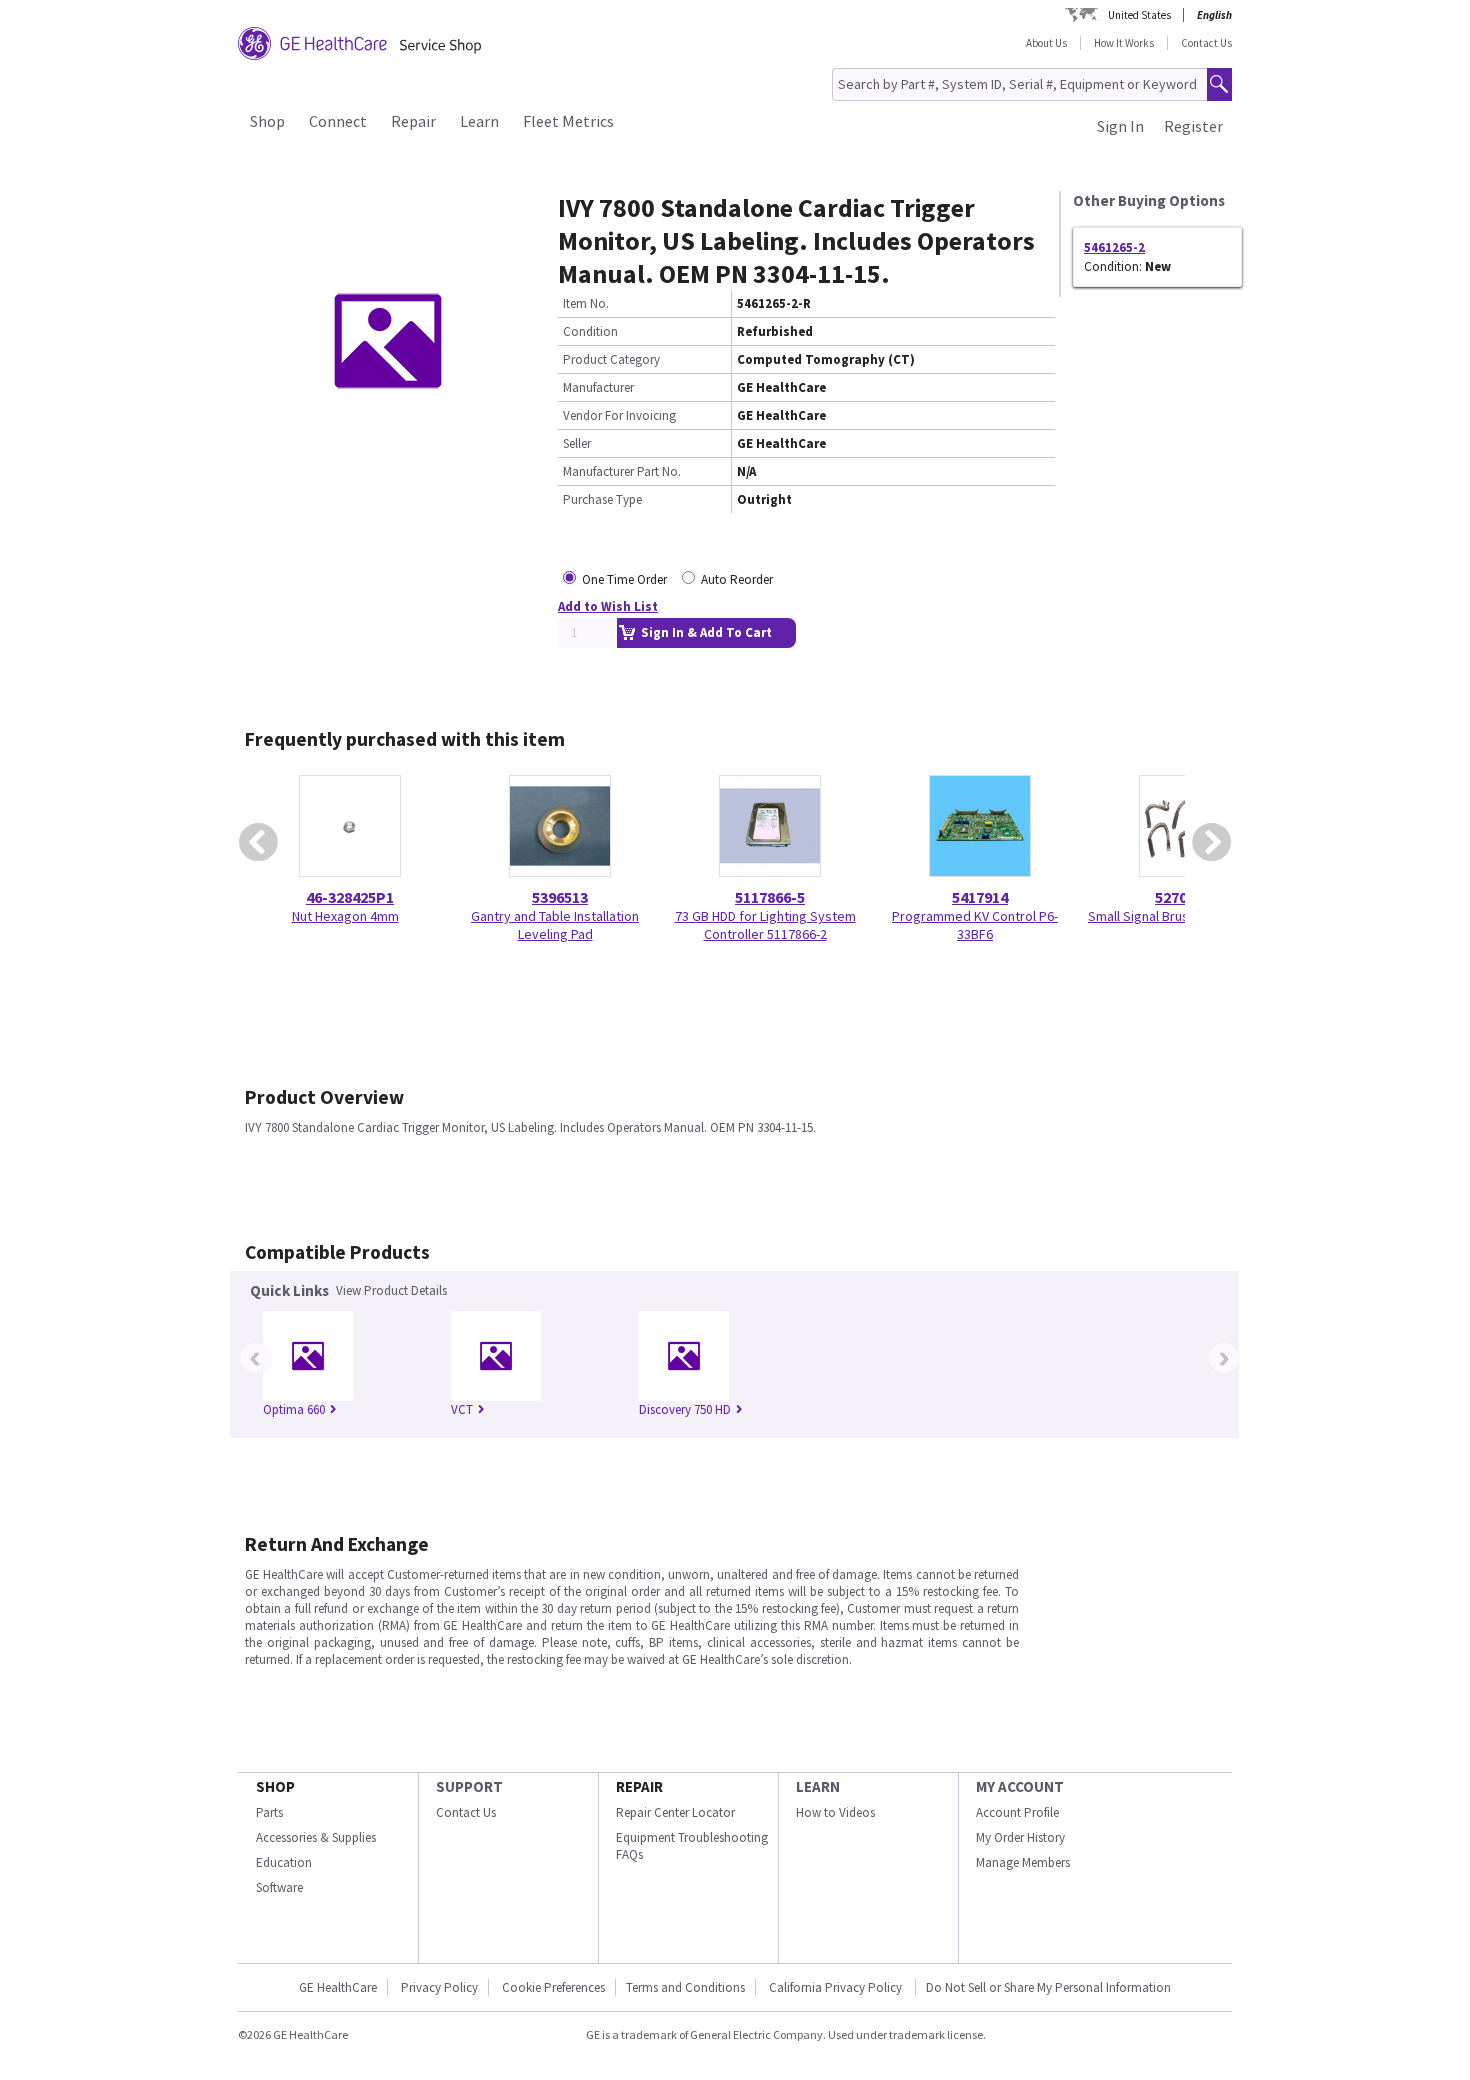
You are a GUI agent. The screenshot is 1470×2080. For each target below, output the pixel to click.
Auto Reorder (737, 579)
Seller (577, 443)
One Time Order (624, 579)
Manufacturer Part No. (622, 471)
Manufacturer (598, 387)
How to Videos (835, 1812)
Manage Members (1023, 1862)
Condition (590, 331)
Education (284, 1862)
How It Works (1124, 43)
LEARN (818, 1786)
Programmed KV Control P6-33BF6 (975, 925)
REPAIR (639, 1786)
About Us (1046, 43)
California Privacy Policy (837, 1987)
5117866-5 (770, 897)
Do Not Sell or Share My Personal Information (1048, 1987)
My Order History (1020, 1837)
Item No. (586, 303)
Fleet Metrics (568, 121)
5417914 (980, 897)
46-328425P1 (350, 897)
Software (279, 1887)
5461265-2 (1114, 247)
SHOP (275, 1786)
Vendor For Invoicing (619, 415)
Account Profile (1017, 1812)
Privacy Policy (439, 1987)
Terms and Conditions (685, 1987)
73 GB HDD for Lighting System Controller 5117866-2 (765, 925)
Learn (479, 121)
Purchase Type (602, 499)
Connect (338, 121)
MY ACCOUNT (1020, 1786)
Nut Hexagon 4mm (345, 916)
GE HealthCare (338, 1987)
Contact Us (1206, 43)
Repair (413, 121)
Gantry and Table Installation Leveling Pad (555, 925)
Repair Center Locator (675, 1812)
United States (1139, 15)
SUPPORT (469, 1786)
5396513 (560, 897)
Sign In (1120, 126)
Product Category (611, 359)
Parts (269, 1812)
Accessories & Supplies (316, 1837)
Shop (267, 121)
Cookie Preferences (553, 1987)
